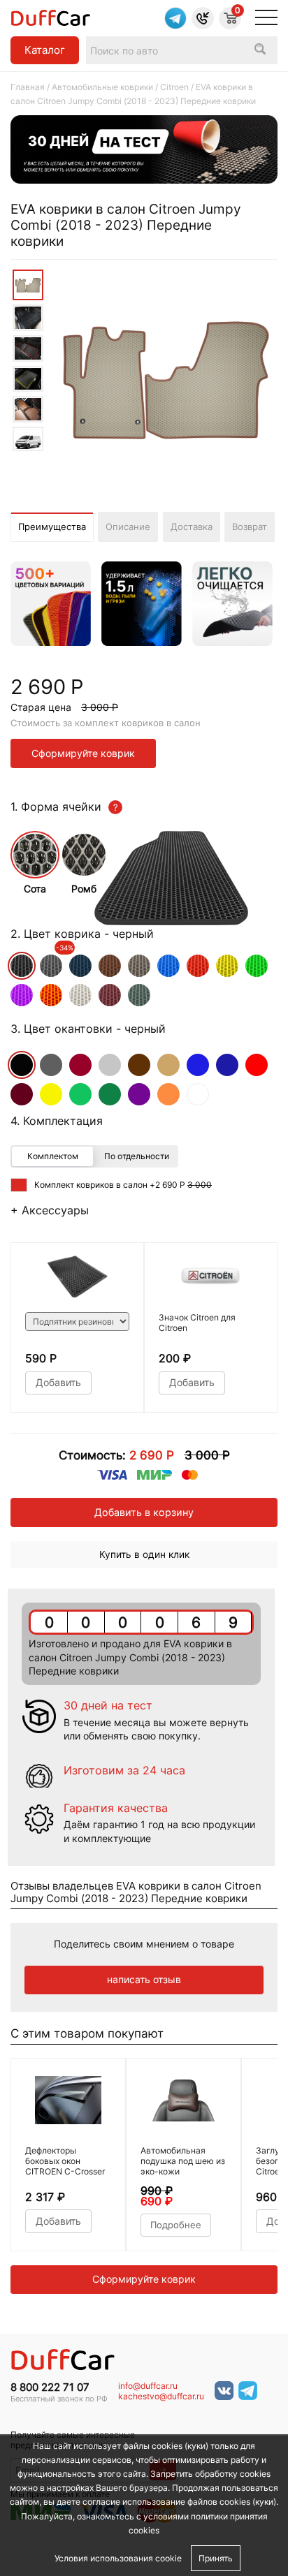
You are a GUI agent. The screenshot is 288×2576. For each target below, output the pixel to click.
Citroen (174, 87)
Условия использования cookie (118, 2558)
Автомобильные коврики (102, 87)
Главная (28, 87)
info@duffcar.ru (148, 2386)
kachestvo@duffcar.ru (161, 2397)
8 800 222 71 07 (50, 2387)
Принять (216, 2558)
